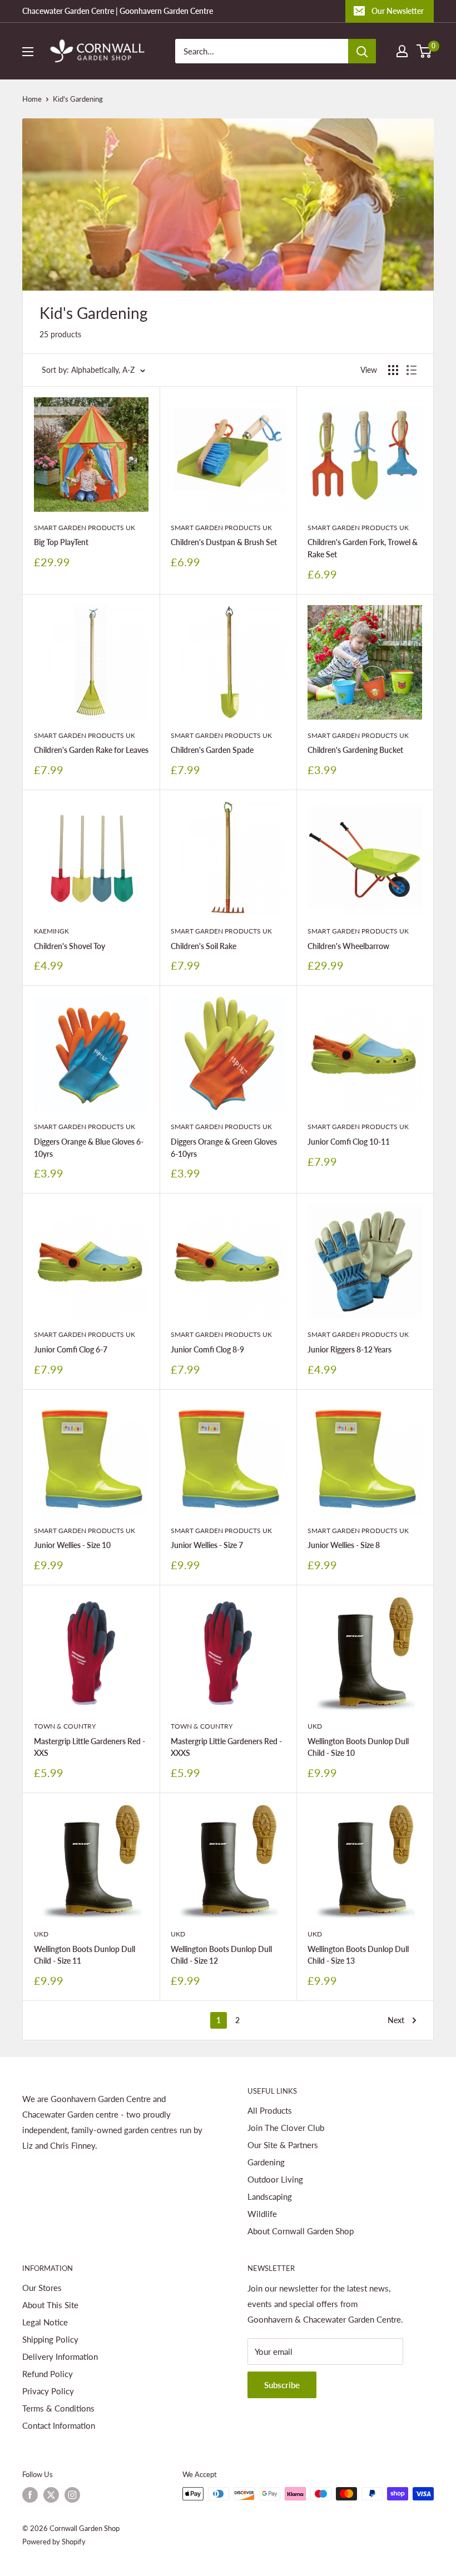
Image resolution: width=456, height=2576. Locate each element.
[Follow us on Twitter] (51, 2495)
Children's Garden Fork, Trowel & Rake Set (363, 548)
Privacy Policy (48, 2391)
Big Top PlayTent (61, 542)
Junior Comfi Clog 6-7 (71, 1349)
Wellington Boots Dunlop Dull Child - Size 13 (358, 1955)
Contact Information (59, 2425)
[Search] (362, 51)
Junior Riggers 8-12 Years (350, 1349)
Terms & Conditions (58, 2408)
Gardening (266, 2162)
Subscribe (282, 2385)
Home (32, 99)
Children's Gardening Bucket (355, 750)
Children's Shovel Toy (70, 946)
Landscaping (270, 2196)
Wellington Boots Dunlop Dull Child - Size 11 (85, 1955)
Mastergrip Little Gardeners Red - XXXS (226, 1747)
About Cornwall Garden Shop (301, 2231)
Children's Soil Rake (204, 946)
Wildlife (262, 2214)
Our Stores (42, 2288)
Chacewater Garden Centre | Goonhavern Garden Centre (118, 11)
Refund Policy (48, 2374)
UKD (315, 1726)
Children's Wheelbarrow (348, 946)
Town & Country (65, 1726)
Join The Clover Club (286, 2128)
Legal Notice (45, 2322)
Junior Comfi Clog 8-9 (207, 1349)
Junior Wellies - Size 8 (344, 1545)
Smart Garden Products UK (85, 528)
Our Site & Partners (283, 2145)
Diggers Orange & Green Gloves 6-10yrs (224, 1148)
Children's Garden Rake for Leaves (91, 750)
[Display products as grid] (393, 370)
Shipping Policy (50, 2339)
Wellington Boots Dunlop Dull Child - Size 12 (221, 1955)
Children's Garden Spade (212, 750)
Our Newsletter (398, 11)
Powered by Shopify (54, 2542)
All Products (270, 2110)
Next (396, 2020)
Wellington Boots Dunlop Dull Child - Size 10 (358, 1747)
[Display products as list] (412, 370)
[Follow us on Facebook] (30, 2495)
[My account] (402, 51)
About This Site (50, 2305)
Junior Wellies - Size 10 (72, 1545)
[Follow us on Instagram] (72, 2495)
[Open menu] (28, 52)
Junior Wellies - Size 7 (207, 1545)
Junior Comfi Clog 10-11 (349, 1142)
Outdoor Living (275, 2179)
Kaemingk (51, 931)
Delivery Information (60, 2357)
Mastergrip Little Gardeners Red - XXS (90, 1747)
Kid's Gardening (78, 99)
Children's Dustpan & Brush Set (224, 542)
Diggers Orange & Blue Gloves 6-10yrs (89, 1148)
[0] (425, 51)
